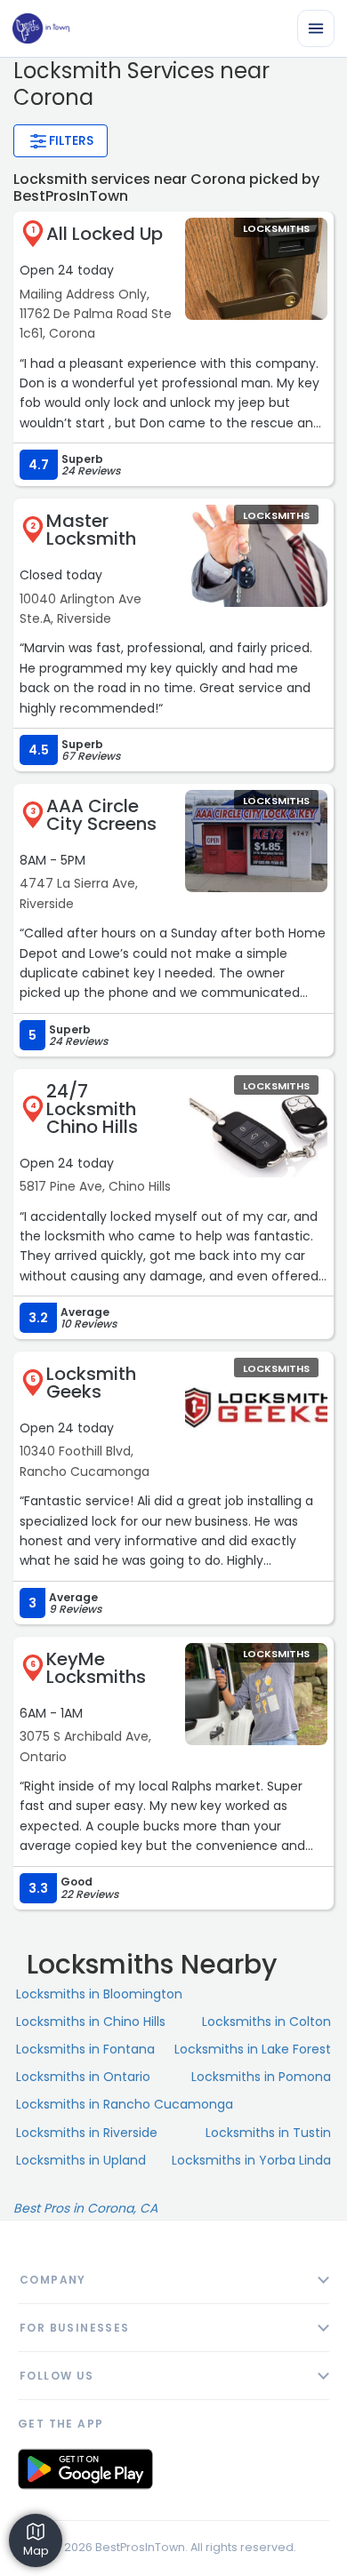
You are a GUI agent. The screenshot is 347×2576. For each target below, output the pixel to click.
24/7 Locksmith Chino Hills (92, 1109)
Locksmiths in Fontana (85, 2049)
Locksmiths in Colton (266, 2022)
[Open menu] (316, 28)
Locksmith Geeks (91, 1383)
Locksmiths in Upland (81, 2160)
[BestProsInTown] (41, 28)
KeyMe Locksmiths (96, 1668)
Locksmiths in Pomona (261, 2077)
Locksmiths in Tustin (268, 2133)
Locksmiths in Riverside (87, 2133)
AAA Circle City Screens (101, 815)
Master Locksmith (91, 530)
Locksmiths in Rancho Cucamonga (125, 2104)
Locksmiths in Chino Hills (91, 2022)
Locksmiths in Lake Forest (253, 2049)
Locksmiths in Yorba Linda (251, 2160)
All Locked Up (105, 234)
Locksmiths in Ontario (83, 2077)
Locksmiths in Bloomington (99, 1994)
